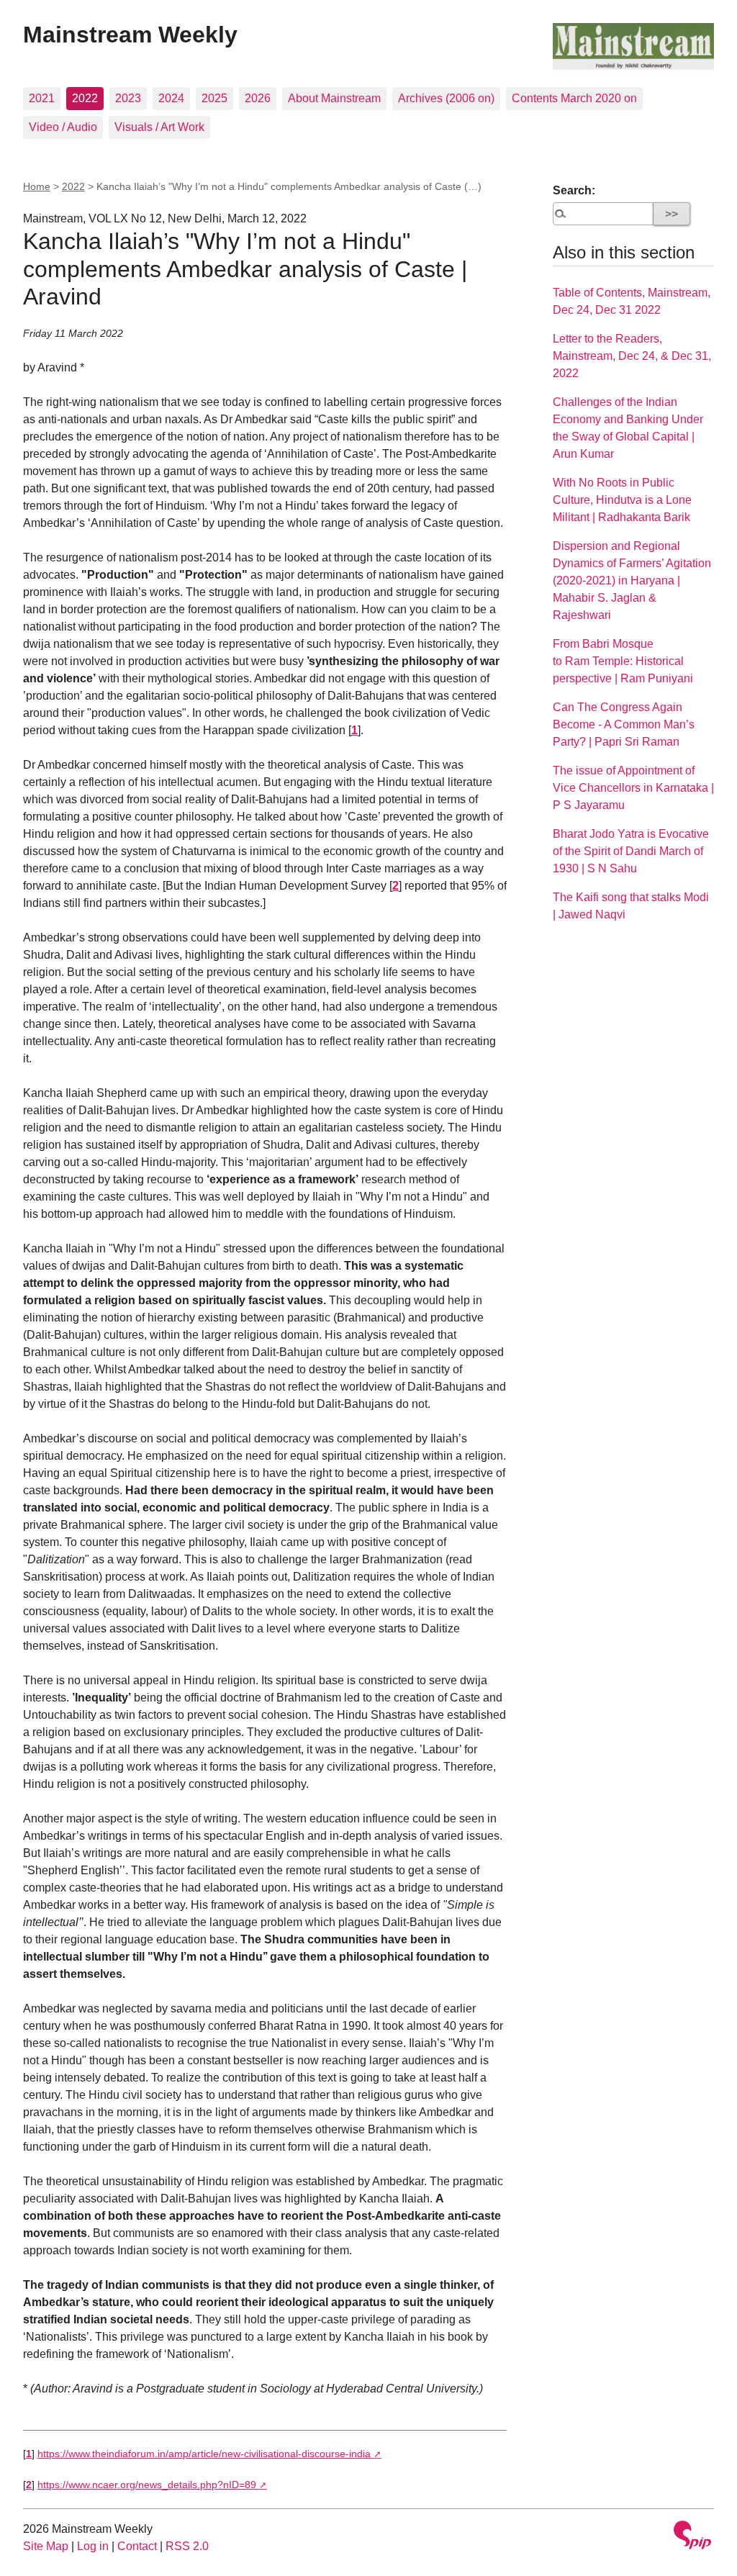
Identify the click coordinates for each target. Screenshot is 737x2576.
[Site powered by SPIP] (692, 2537)
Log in (93, 2546)
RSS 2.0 (187, 2546)
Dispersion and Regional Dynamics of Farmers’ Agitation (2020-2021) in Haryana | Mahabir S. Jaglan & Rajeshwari (632, 580)
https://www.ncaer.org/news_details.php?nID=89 (147, 2485)
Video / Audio (63, 127)
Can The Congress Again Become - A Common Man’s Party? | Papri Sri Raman (624, 724)
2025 (214, 98)
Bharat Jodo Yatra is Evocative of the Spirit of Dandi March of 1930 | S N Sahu (631, 851)
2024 (171, 98)
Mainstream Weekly (130, 35)
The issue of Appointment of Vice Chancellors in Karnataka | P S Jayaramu (633, 788)
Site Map (46, 2546)
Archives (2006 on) (446, 98)
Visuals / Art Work (159, 127)
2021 (42, 98)
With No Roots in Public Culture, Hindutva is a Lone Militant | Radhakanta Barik (622, 500)
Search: (574, 190)
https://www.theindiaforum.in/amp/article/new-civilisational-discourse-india (204, 2454)
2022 (85, 98)
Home (37, 186)
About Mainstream (334, 98)
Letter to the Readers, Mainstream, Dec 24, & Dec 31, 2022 (632, 356)
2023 (128, 98)
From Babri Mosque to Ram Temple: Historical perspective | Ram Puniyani (623, 661)
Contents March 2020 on (574, 98)
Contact (137, 2546)
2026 (258, 98)
